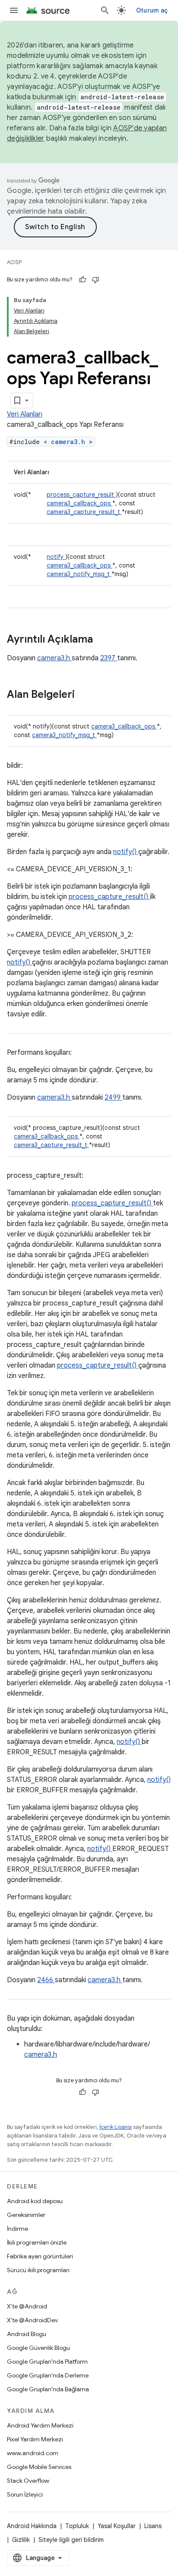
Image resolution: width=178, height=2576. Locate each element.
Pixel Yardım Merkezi (35, 2439)
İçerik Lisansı (116, 2127)
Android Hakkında (32, 2526)
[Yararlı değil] (95, 280)
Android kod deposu (35, 2201)
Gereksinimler (26, 2215)
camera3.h (70, 442)
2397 (109, 658)
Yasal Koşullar (117, 2526)
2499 (113, 1097)
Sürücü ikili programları (38, 2270)
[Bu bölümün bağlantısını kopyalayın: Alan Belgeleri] (86, 695)
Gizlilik (21, 2540)
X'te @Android (27, 2306)
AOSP (14, 262)
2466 (46, 1980)
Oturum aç (152, 10)
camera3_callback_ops (79, 503)
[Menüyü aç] (14, 10)
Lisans (153, 2526)
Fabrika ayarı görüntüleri (40, 2256)
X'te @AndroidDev (32, 2320)
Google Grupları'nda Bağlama (48, 2389)
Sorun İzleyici (25, 2494)
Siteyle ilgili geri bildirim (71, 2540)
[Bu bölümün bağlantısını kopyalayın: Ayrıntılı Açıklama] (104, 640)
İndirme (17, 2229)
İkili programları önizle (37, 2242)
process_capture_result (81, 495)
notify (56, 557)
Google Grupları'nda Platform (47, 2362)
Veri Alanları (25, 414)
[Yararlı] (83, 280)
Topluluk (77, 2526)
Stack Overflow (28, 2481)
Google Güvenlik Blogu (38, 2348)
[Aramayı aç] (105, 10)
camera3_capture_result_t (84, 512)
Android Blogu (27, 2334)
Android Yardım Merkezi (40, 2425)
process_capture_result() (109, 897)
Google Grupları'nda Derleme (48, 2375)
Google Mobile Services (39, 2467)
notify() (126, 852)
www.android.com (33, 2453)
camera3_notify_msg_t (79, 574)
